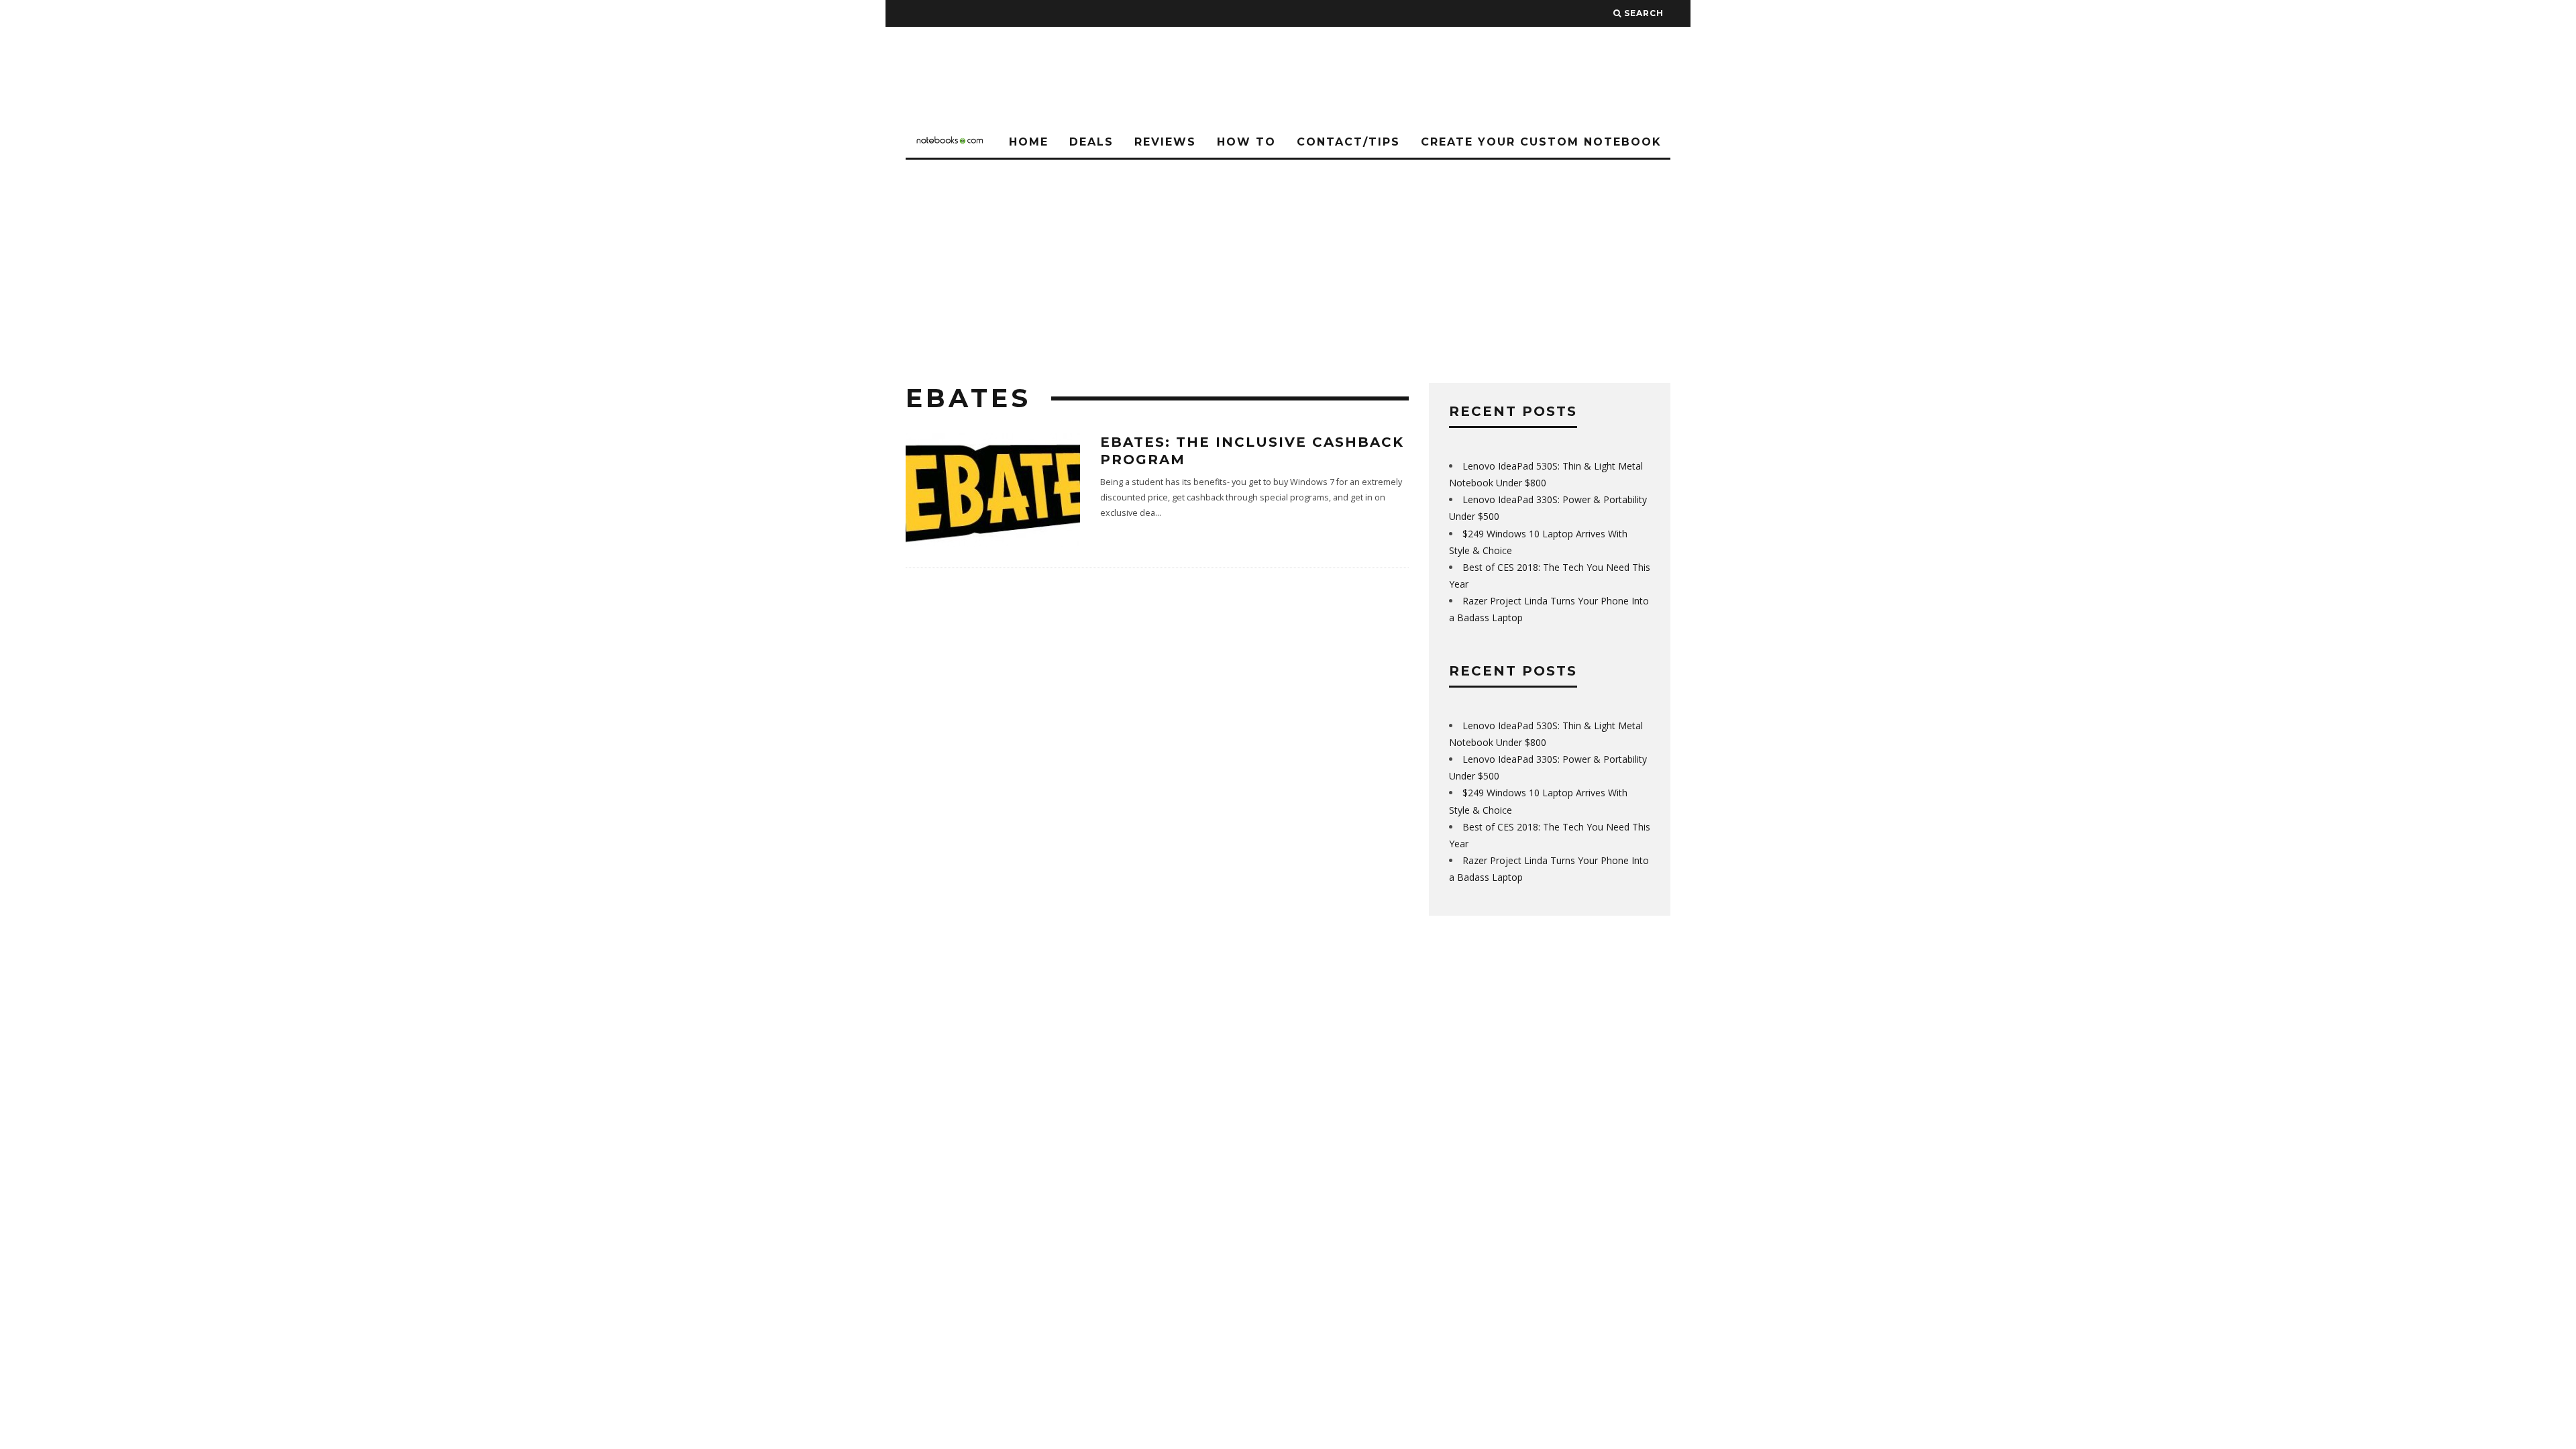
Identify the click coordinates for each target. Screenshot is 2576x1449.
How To (1246, 142)
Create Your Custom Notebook (1541, 142)
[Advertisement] (1288, 260)
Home (1029, 142)
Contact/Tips (1348, 142)
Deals (1091, 142)
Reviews (1165, 142)
